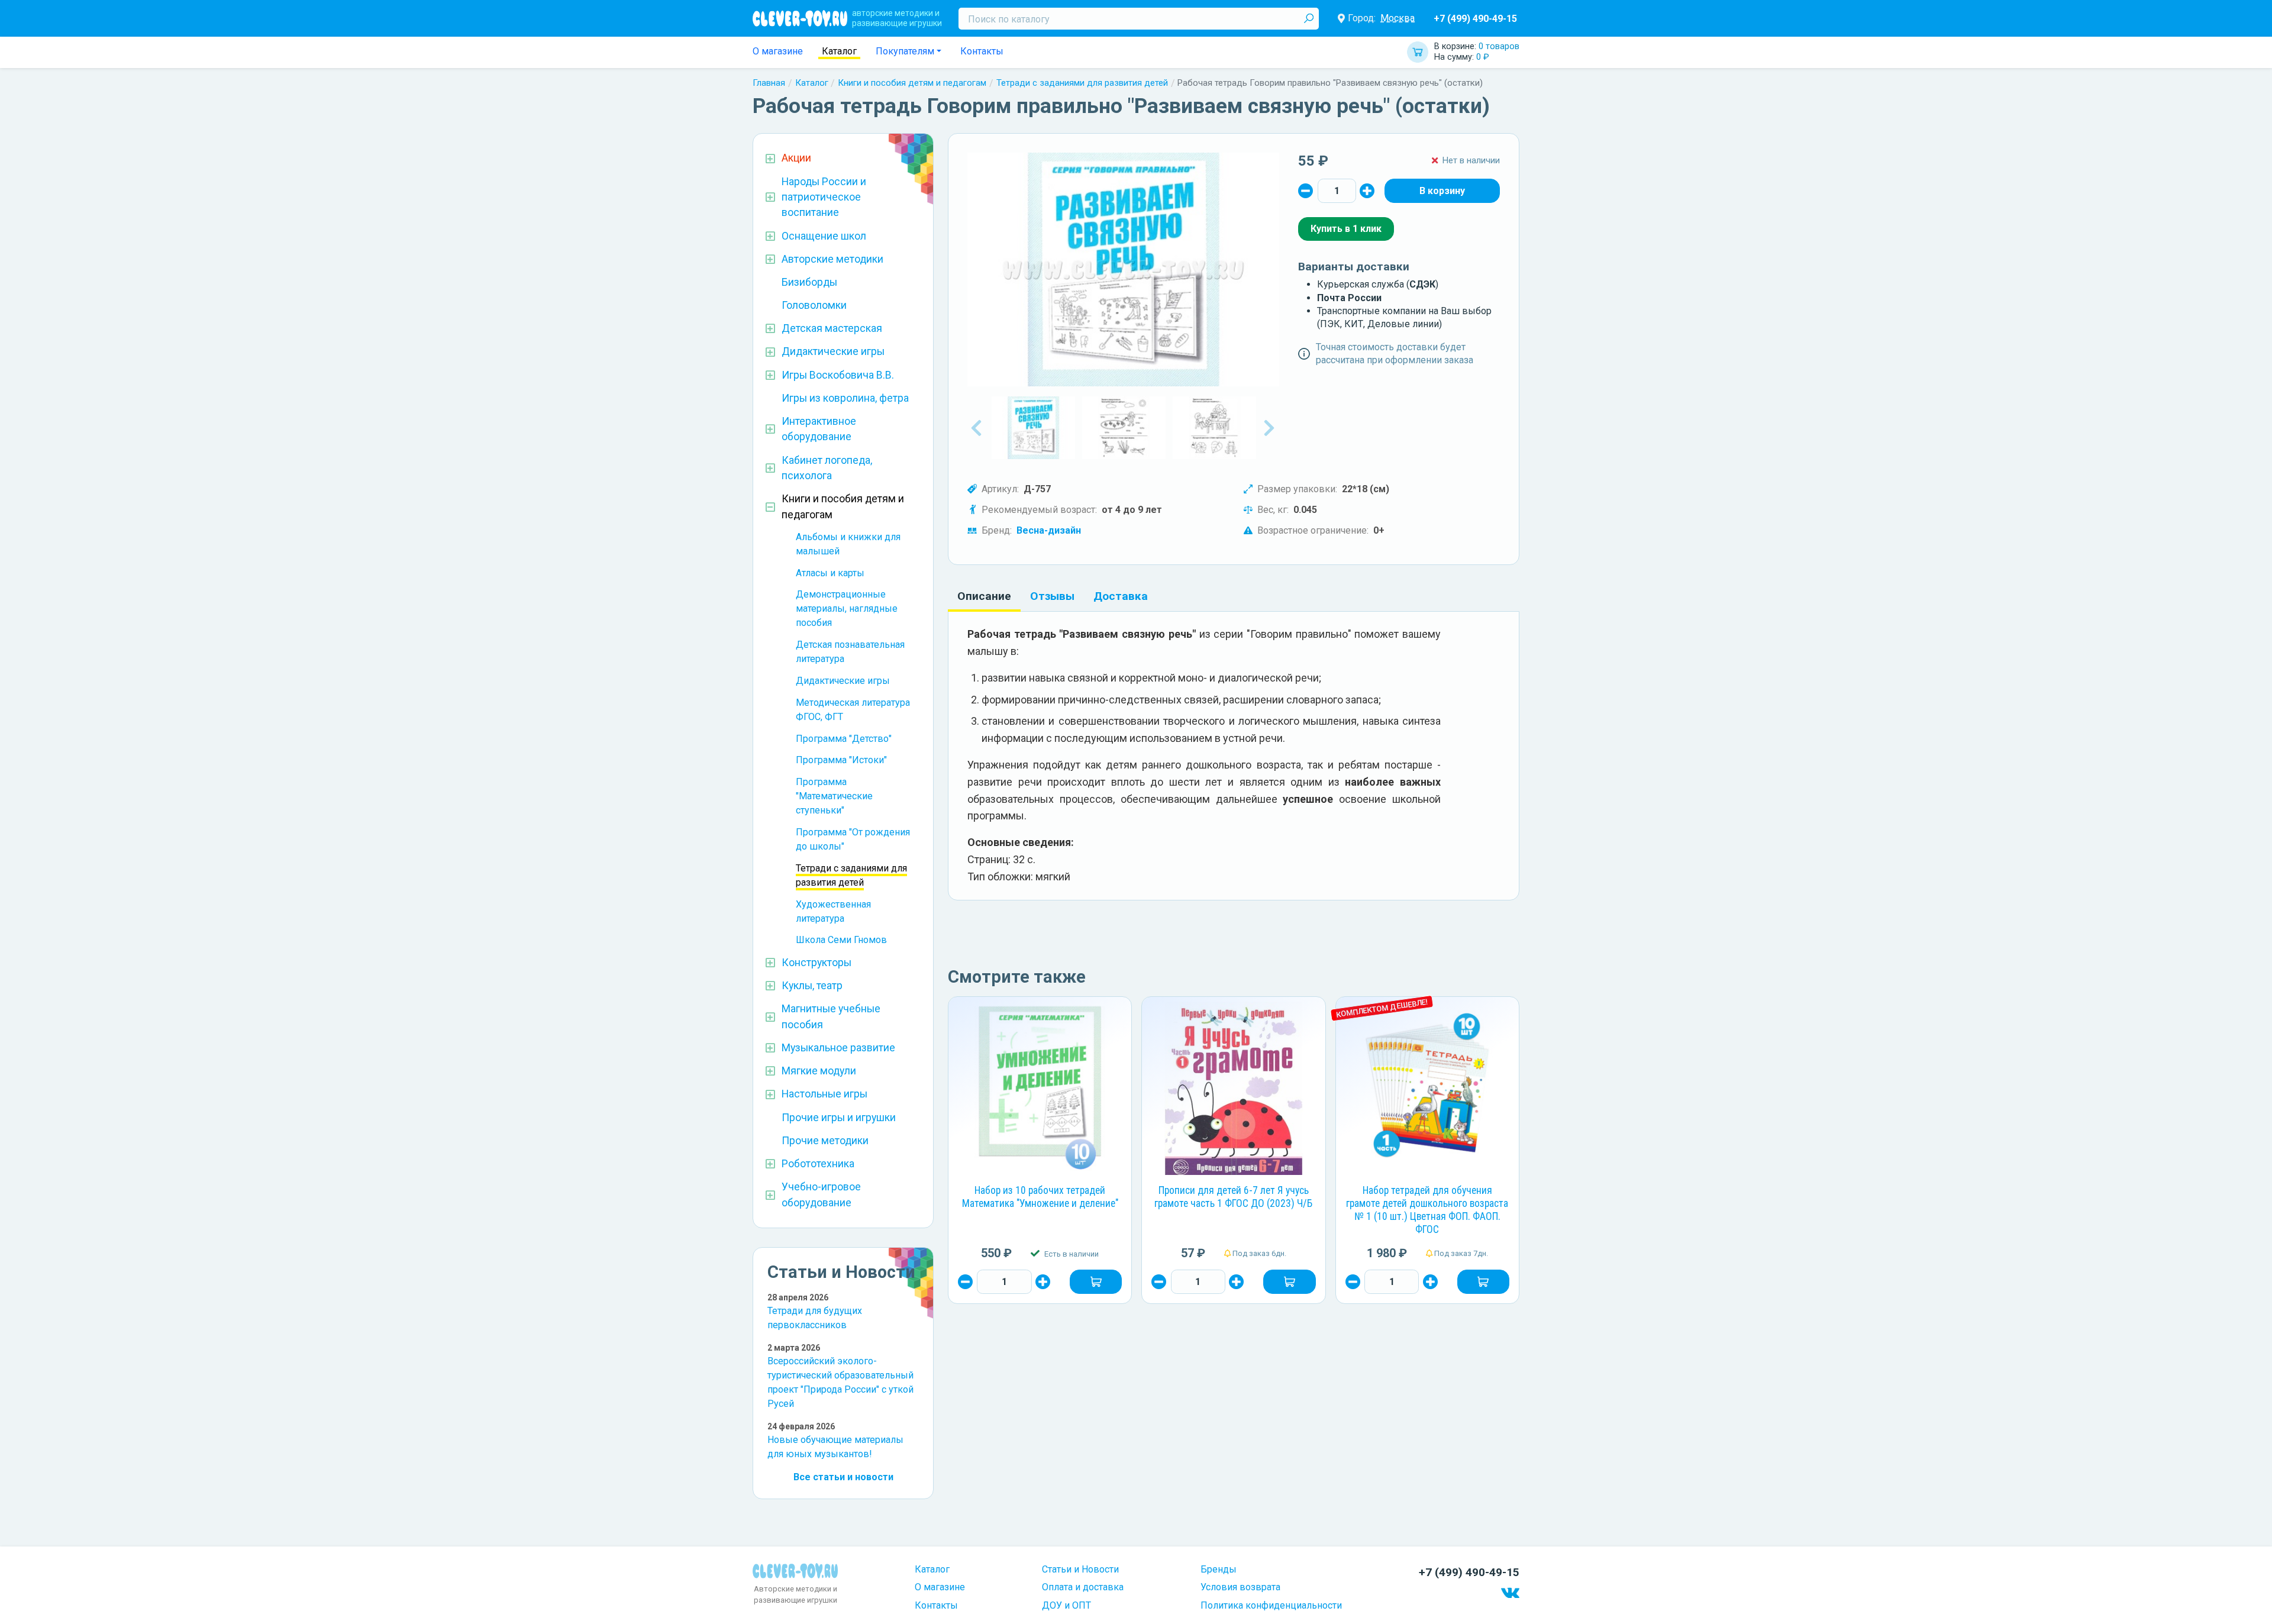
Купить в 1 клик (1346, 229)
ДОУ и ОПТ (1066, 1605)
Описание (984, 596)
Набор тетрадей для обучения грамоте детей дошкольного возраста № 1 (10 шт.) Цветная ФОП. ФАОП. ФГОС (1427, 1210)
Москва (1398, 18)
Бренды (1219, 1569)
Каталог (839, 51)
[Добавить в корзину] (1096, 1281)
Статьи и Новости (1080, 1569)
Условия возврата (1240, 1587)
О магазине (778, 51)
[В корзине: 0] (1442, 191)
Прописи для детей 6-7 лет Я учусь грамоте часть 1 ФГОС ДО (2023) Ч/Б (1233, 1197)
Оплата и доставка (1083, 1587)
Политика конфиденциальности (1271, 1605)
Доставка (1121, 596)
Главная (769, 83)
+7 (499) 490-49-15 (1475, 19)
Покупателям (905, 51)
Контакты (982, 51)
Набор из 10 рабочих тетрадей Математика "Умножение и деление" (1040, 1197)
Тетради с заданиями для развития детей (1082, 83)
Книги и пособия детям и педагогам (912, 83)
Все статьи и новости (843, 1477)
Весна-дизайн (1049, 530)
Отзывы (1052, 596)
